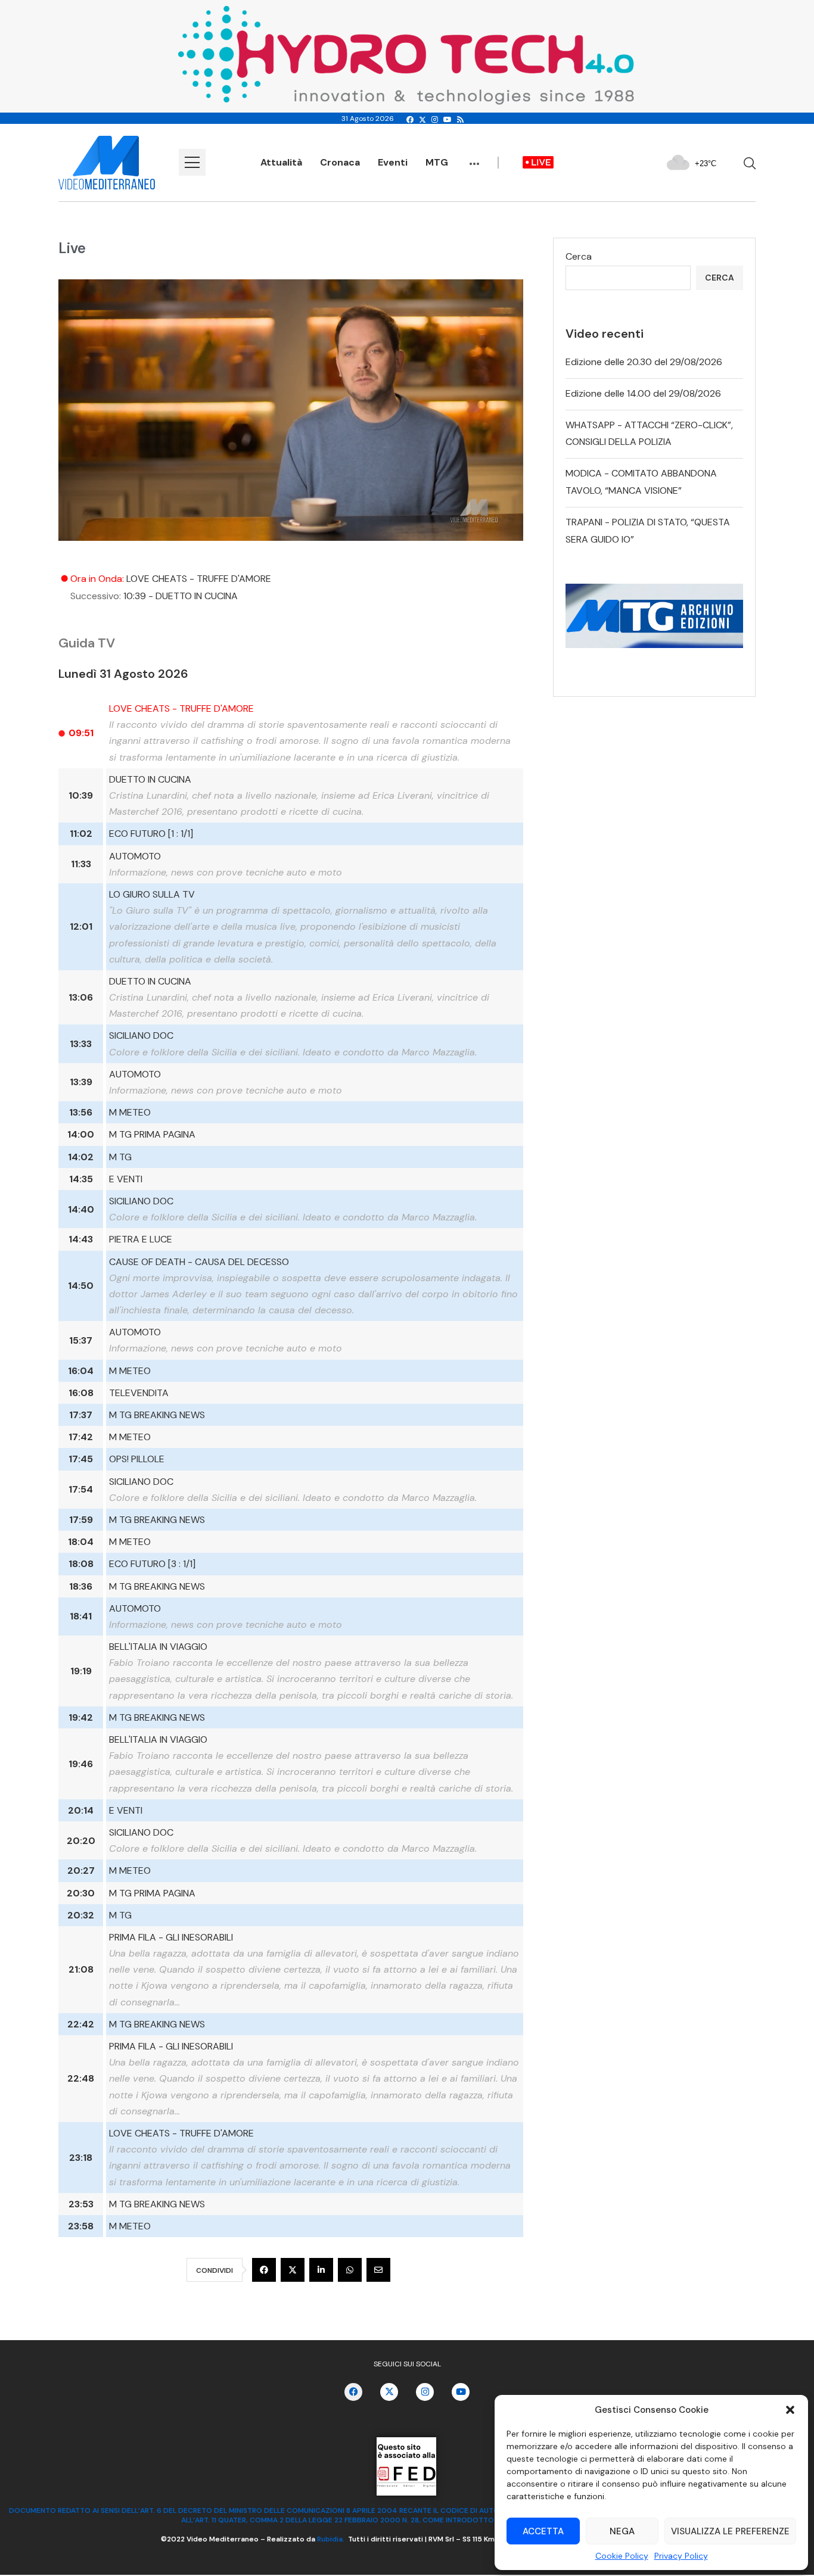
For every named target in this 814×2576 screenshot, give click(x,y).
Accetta (543, 2531)
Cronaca (340, 162)
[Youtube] (448, 120)
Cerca (579, 256)
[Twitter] (422, 120)
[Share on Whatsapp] (350, 2270)
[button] (790, 2410)
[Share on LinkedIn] (321, 2270)
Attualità (281, 162)
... (474, 158)
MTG (437, 162)
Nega (622, 2531)
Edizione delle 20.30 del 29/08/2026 (644, 362)
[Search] (750, 163)
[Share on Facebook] (264, 2270)
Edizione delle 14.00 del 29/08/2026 (643, 393)
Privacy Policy (681, 2556)
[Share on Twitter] (293, 2270)
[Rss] (460, 120)
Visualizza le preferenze (730, 2531)
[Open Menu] (192, 162)
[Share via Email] (378, 2270)
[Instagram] (435, 120)
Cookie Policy (622, 2556)
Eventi (393, 162)
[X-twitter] (389, 2392)
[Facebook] (410, 120)
